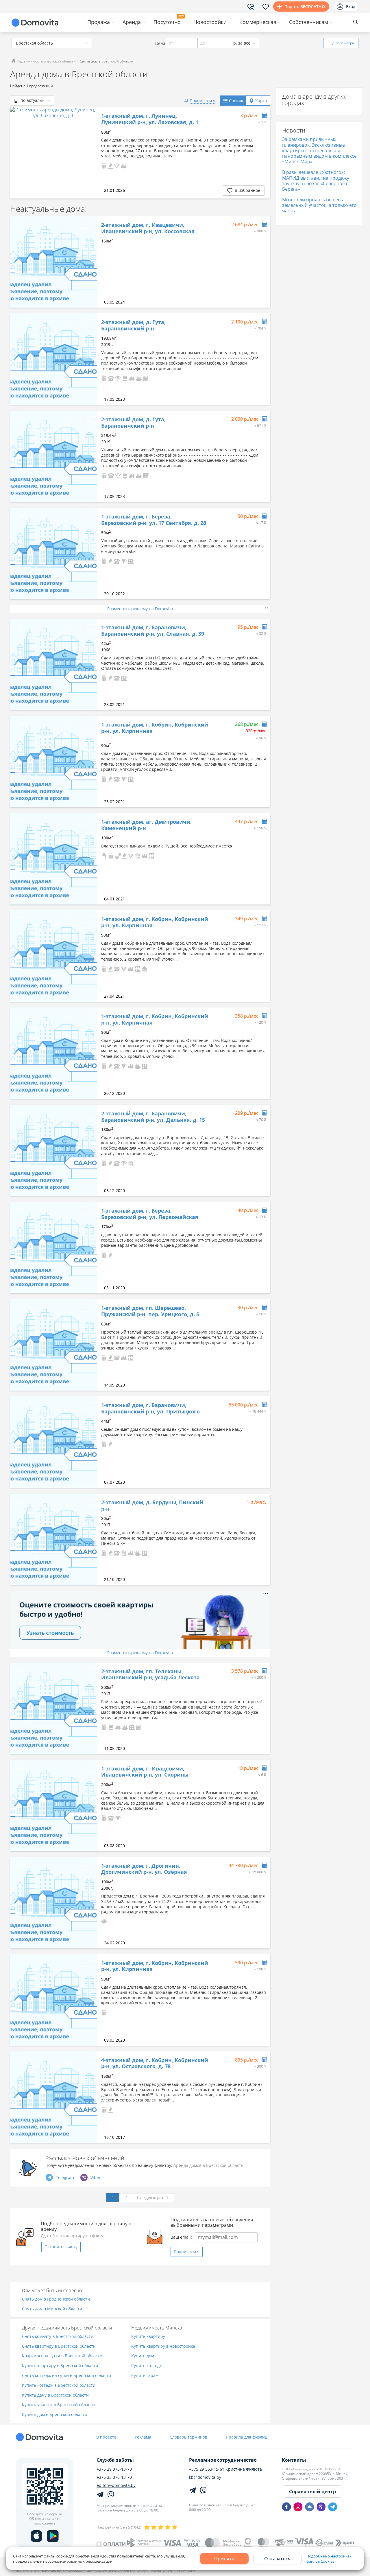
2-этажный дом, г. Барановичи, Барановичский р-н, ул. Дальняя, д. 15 (153, 1117)
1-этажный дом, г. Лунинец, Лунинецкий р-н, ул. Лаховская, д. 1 (150, 119)
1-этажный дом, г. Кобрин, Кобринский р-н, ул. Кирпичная (155, 728)
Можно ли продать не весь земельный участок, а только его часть (319, 205)
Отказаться (277, 2559)
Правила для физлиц (247, 2437)
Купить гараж (145, 2376)
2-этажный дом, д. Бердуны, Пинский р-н (152, 1506)
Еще (341, 43)
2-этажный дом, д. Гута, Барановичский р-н (133, 325)
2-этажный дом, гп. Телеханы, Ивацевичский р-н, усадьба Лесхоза (150, 1675)
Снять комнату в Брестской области (58, 2337)
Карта (261, 101)
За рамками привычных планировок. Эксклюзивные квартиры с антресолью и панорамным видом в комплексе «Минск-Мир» (319, 150)
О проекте (106, 2437)
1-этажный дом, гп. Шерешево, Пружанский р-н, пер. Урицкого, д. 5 (150, 1311)
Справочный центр (312, 2492)
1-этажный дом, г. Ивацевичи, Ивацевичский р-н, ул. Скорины (145, 1772)
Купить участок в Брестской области (58, 2405)
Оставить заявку (61, 2247)
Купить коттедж (147, 2366)
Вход (351, 7)
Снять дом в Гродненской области (56, 2299)
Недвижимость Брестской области (46, 61)
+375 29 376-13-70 (114, 2469)
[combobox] (52, 43)
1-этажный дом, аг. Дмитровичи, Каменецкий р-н (146, 825)
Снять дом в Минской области (52, 2309)
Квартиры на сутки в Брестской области (62, 2356)
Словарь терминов (188, 2437)
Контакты (294, 2460)
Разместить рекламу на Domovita (140, 609)
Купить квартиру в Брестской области (60, 2366)
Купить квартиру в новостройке (163, 2346)
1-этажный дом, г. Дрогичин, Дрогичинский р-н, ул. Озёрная (144, 1869)
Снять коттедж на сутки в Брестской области (66, 2376)
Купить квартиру (148, 2337)
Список (236, 101)
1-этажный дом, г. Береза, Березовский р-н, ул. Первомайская (150, 1214)
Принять (224, 2559)
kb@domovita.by (205, 2477)
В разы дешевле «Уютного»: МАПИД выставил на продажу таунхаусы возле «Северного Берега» (316, 181)
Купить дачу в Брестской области (55, 2395)
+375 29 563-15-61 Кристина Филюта (225, 2469)
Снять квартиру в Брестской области (59, 2346)
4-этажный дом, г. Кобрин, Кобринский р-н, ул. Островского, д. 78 (155, 2063)
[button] (104, 165)
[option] (53, 153)
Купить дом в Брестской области (54, 2415)
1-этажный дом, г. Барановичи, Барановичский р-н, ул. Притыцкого (150, 1408)
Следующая (150, 2198)
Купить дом (143, 2356)
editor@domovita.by (116, 2485)
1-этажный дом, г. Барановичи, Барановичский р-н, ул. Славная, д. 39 (153, 631)
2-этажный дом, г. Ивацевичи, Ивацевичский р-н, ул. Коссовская (148, 228)
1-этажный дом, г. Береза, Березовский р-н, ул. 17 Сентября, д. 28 (154, 520)
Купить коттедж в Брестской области (59, 2385)
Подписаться (187, 2252)
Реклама (143, 2437)
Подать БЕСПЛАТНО (305, 7)
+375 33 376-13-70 (114, 2477)
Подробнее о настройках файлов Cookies (329, 2559)
